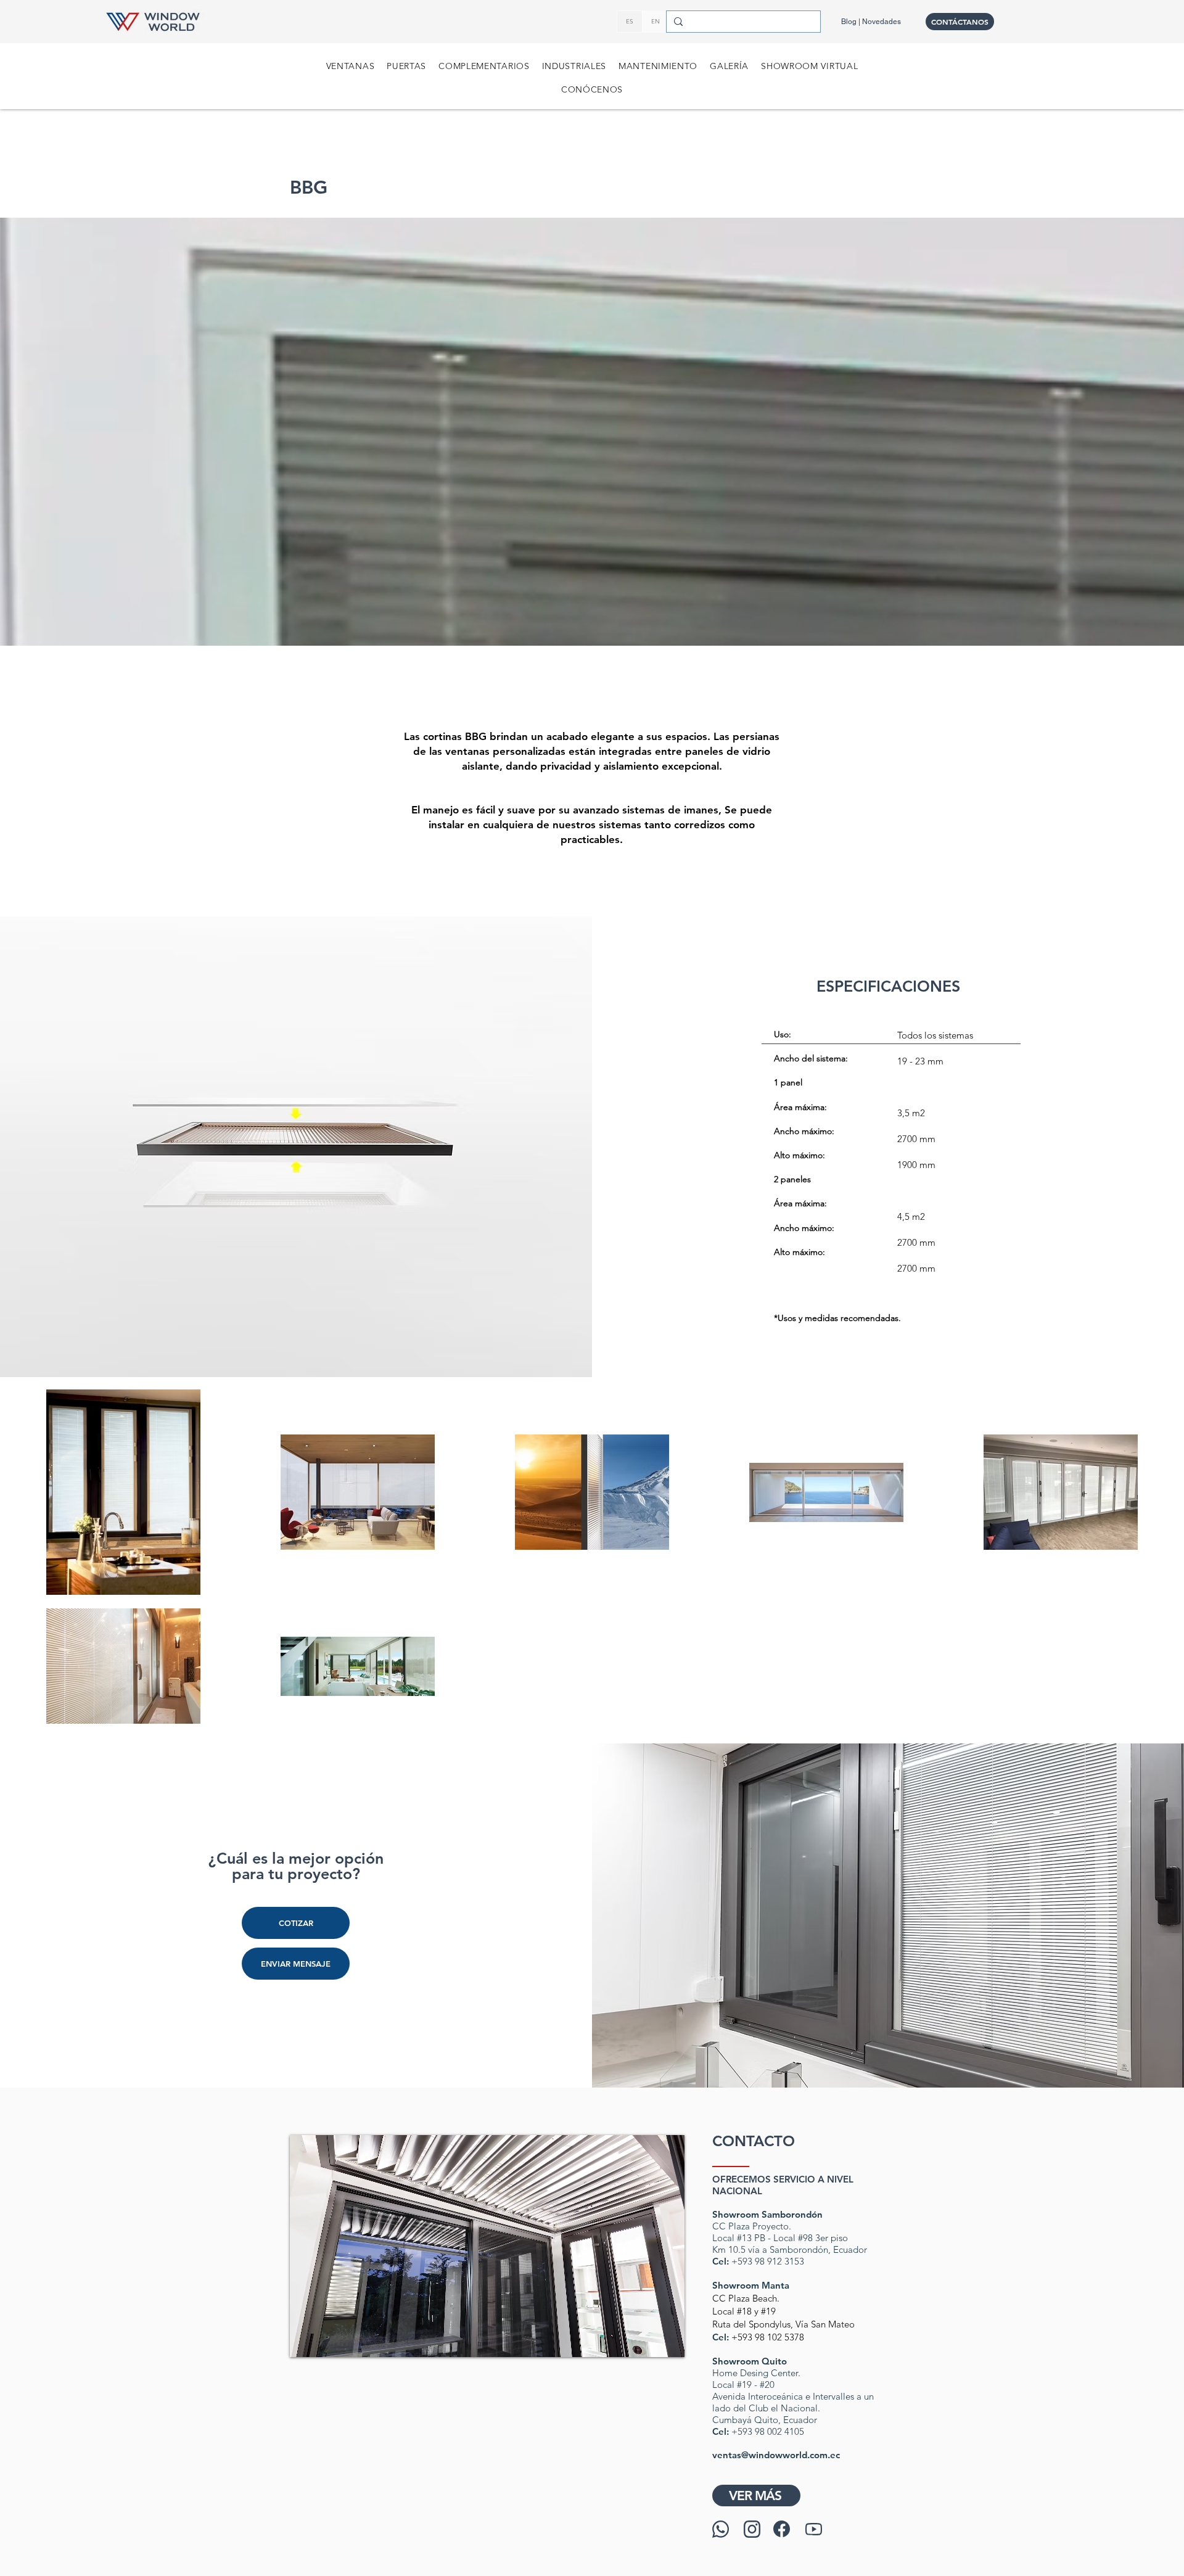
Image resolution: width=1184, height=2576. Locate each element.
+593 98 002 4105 (768, 2431)
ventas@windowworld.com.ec (776, 2455)
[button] (351, 66)
